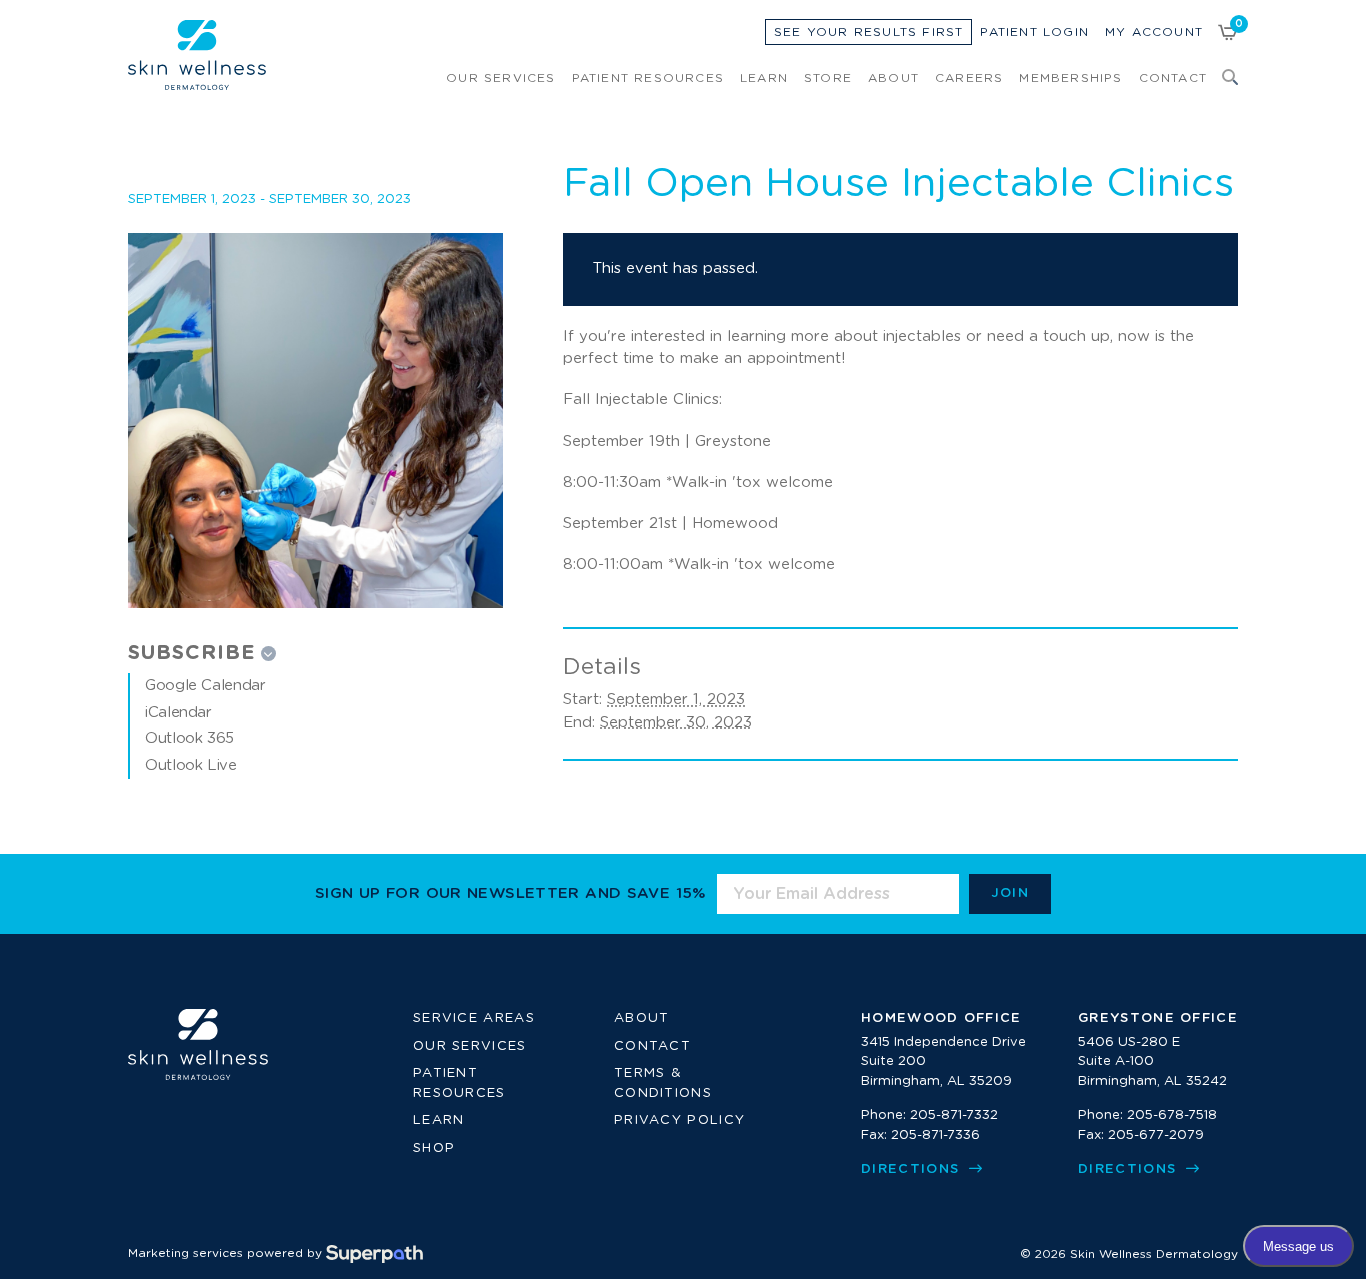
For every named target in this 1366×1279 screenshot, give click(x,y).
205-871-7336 (935, 1135)
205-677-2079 (1156, 1135)
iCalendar (178, 712)
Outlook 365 (189, 738)
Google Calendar (205, 685)
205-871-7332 (954, 1115)
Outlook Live (191, 765)
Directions (912, 1169)
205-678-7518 (1172, 1115)
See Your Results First (868, 32)
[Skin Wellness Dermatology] (197, 55)
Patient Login (1034, 32)
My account (1154, 32)
